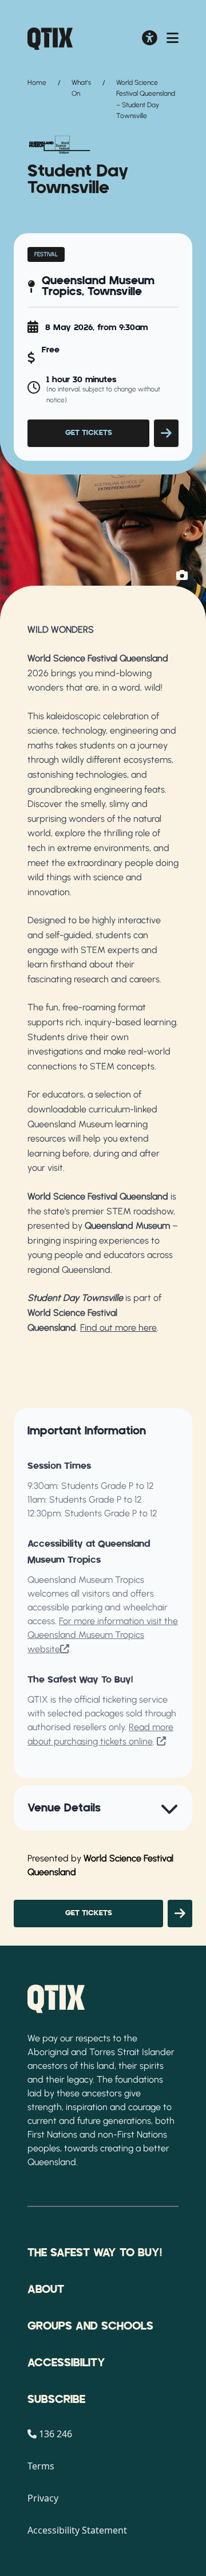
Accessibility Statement (77, 2530)
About (46, 2289)
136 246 (56, 2434)
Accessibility (66, 2363)
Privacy (43, 2498)
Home (37, 83)
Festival (46, 254)
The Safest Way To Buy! (95, 2253)
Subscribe (56, 2399)
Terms (41, 2466)
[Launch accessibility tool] (150, 39)
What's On (81, 88)
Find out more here (118, 1328)
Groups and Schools (90, 2326)
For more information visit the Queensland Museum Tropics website (103, 1635)
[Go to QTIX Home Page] (50, 39)
